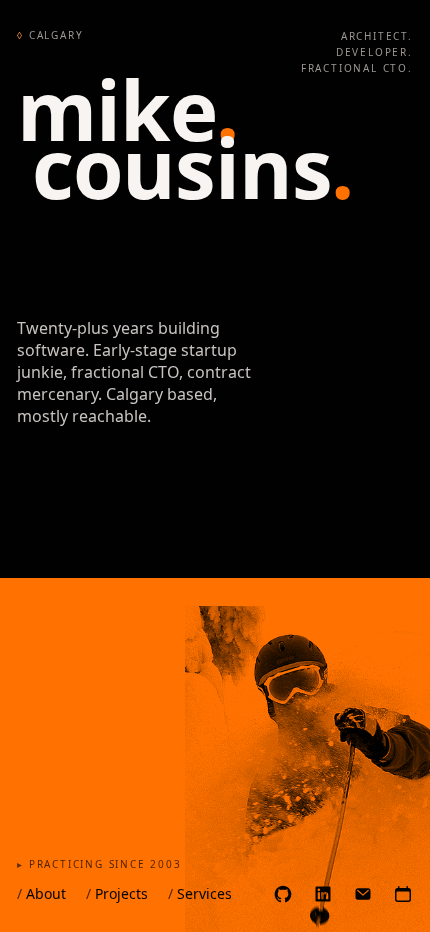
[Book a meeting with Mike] (403, 894)
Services (200, 893)
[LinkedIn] (323, 894)
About (41, 893)
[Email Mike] (363, 894)
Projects (117, 893)
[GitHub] (283, 894)
